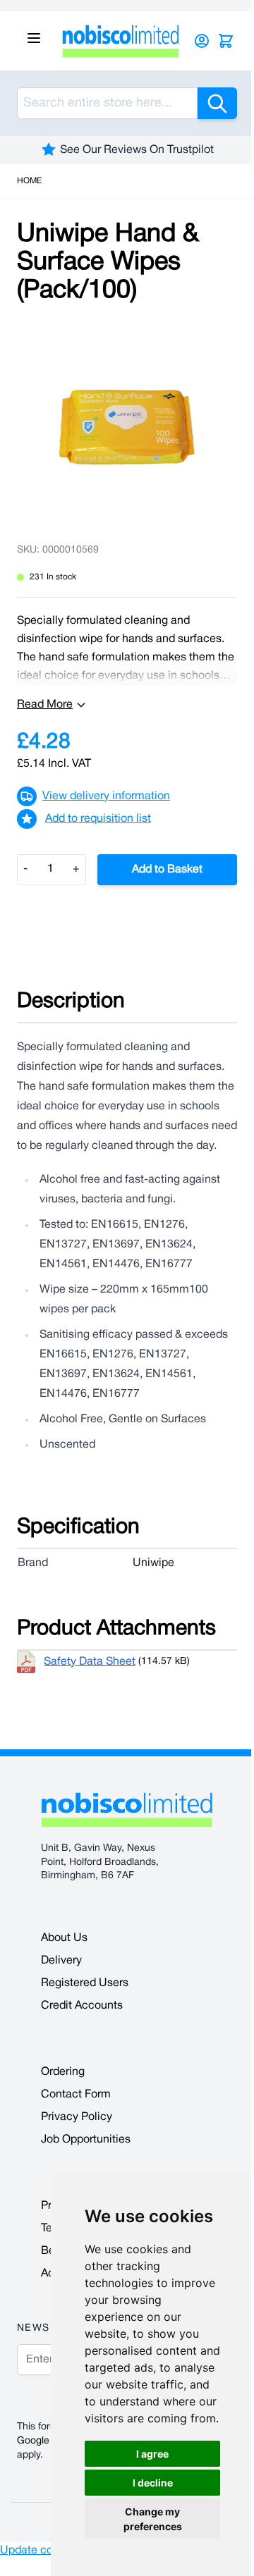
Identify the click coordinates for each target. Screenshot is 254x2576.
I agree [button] (152, 2454)
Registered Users (85, 1983)
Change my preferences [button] (153, 2519)
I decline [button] (153, 2483)
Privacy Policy (77, 2117)
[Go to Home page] (121, 41)
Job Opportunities (86, 2140)
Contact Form (76, 2095)
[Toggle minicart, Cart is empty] (226, 41)
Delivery (61, 1961)
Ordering (63, 2072)
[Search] (217, 103)
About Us (64, 1938)
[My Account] (202, 41)
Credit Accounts (82, 2006)
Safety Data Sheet (90, 1662)
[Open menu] (34, 38)
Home (29, 181)
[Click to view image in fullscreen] (127, 427)
